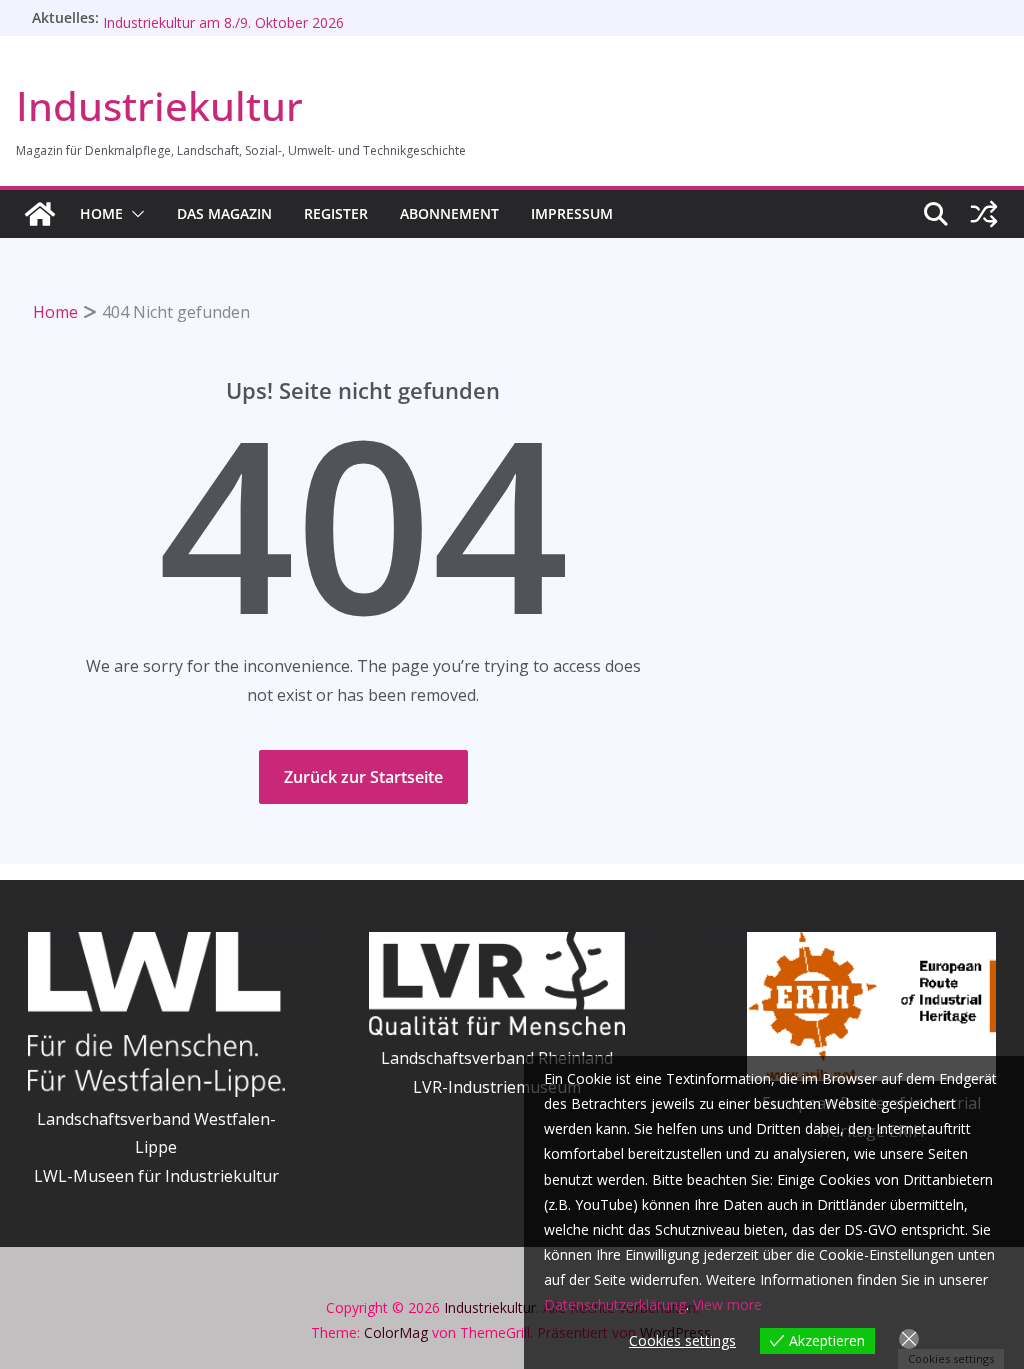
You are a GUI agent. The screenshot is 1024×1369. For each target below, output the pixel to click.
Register (336, 213)
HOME (101, 213)
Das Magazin (224, 213)
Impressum (572, 213)
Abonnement (449, 213)
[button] (134, 214)
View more (727, 1304)
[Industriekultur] (40, 214)
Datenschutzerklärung (615, 1304)
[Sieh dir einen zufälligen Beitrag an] (984, 214)
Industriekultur (159, 105)
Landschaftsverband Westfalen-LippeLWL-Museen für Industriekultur (156, 1148)
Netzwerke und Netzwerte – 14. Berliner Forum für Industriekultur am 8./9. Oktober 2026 (267, 21)
